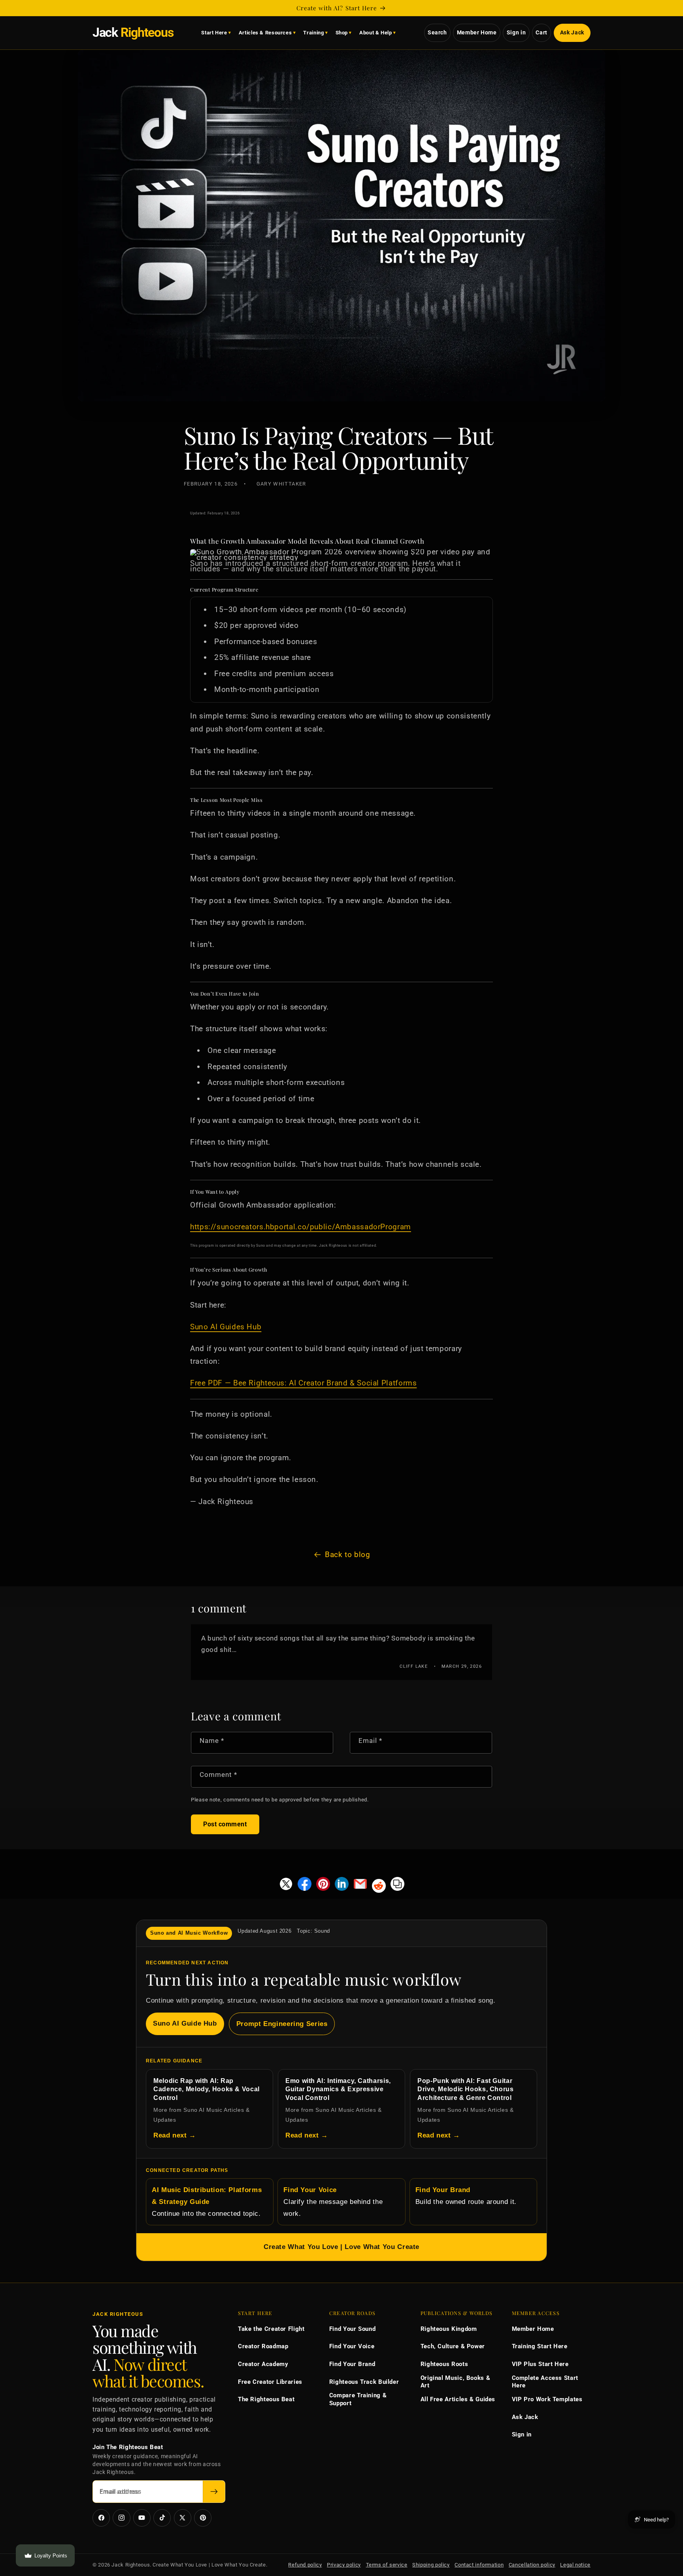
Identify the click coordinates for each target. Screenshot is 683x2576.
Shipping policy (431, 2565)
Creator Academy (263, 2364)
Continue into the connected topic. (207, 2202)
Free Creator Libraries (270, 2382)
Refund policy (305, 2565)
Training (313, 33)
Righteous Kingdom (449, 2329)
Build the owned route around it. (466, 2196)
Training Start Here (540, 2346)
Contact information (479, 2565)
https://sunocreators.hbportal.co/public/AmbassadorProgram (301, 1227)
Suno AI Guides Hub (226, 1327)
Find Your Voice (352, 2346)
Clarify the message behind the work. (333, 2202)
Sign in (516, 32)
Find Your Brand (352, 2364)
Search (437, 32)
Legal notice (575, 2565)
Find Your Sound (352, 2329)
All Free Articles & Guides (458, 2399)
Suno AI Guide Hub (185, 2023)
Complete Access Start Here (545, 2382)
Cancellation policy (532, 2565)
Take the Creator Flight (271, 2329)
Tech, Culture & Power (453, 2346)
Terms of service (387, 2565)
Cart (541, 32)
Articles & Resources (265, 33)
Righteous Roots (444, 2364)
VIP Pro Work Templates (547, 2399)
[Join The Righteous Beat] (214, 2492)
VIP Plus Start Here (540, 2364)
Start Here (214, 33)
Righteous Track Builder (364, 2382)
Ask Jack (572, 32)
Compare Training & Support (358, 2399)
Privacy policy (344, 2565)
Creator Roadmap (263, 2346)
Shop (342, 33)
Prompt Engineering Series (282, 2024)
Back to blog (348, 1554)
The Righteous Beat (266, 2399)
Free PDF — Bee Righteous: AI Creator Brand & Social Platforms (303, 1383)
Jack (133, 33)
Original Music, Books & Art (456, 2382)
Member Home (477, 32)
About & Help (376, 33)
